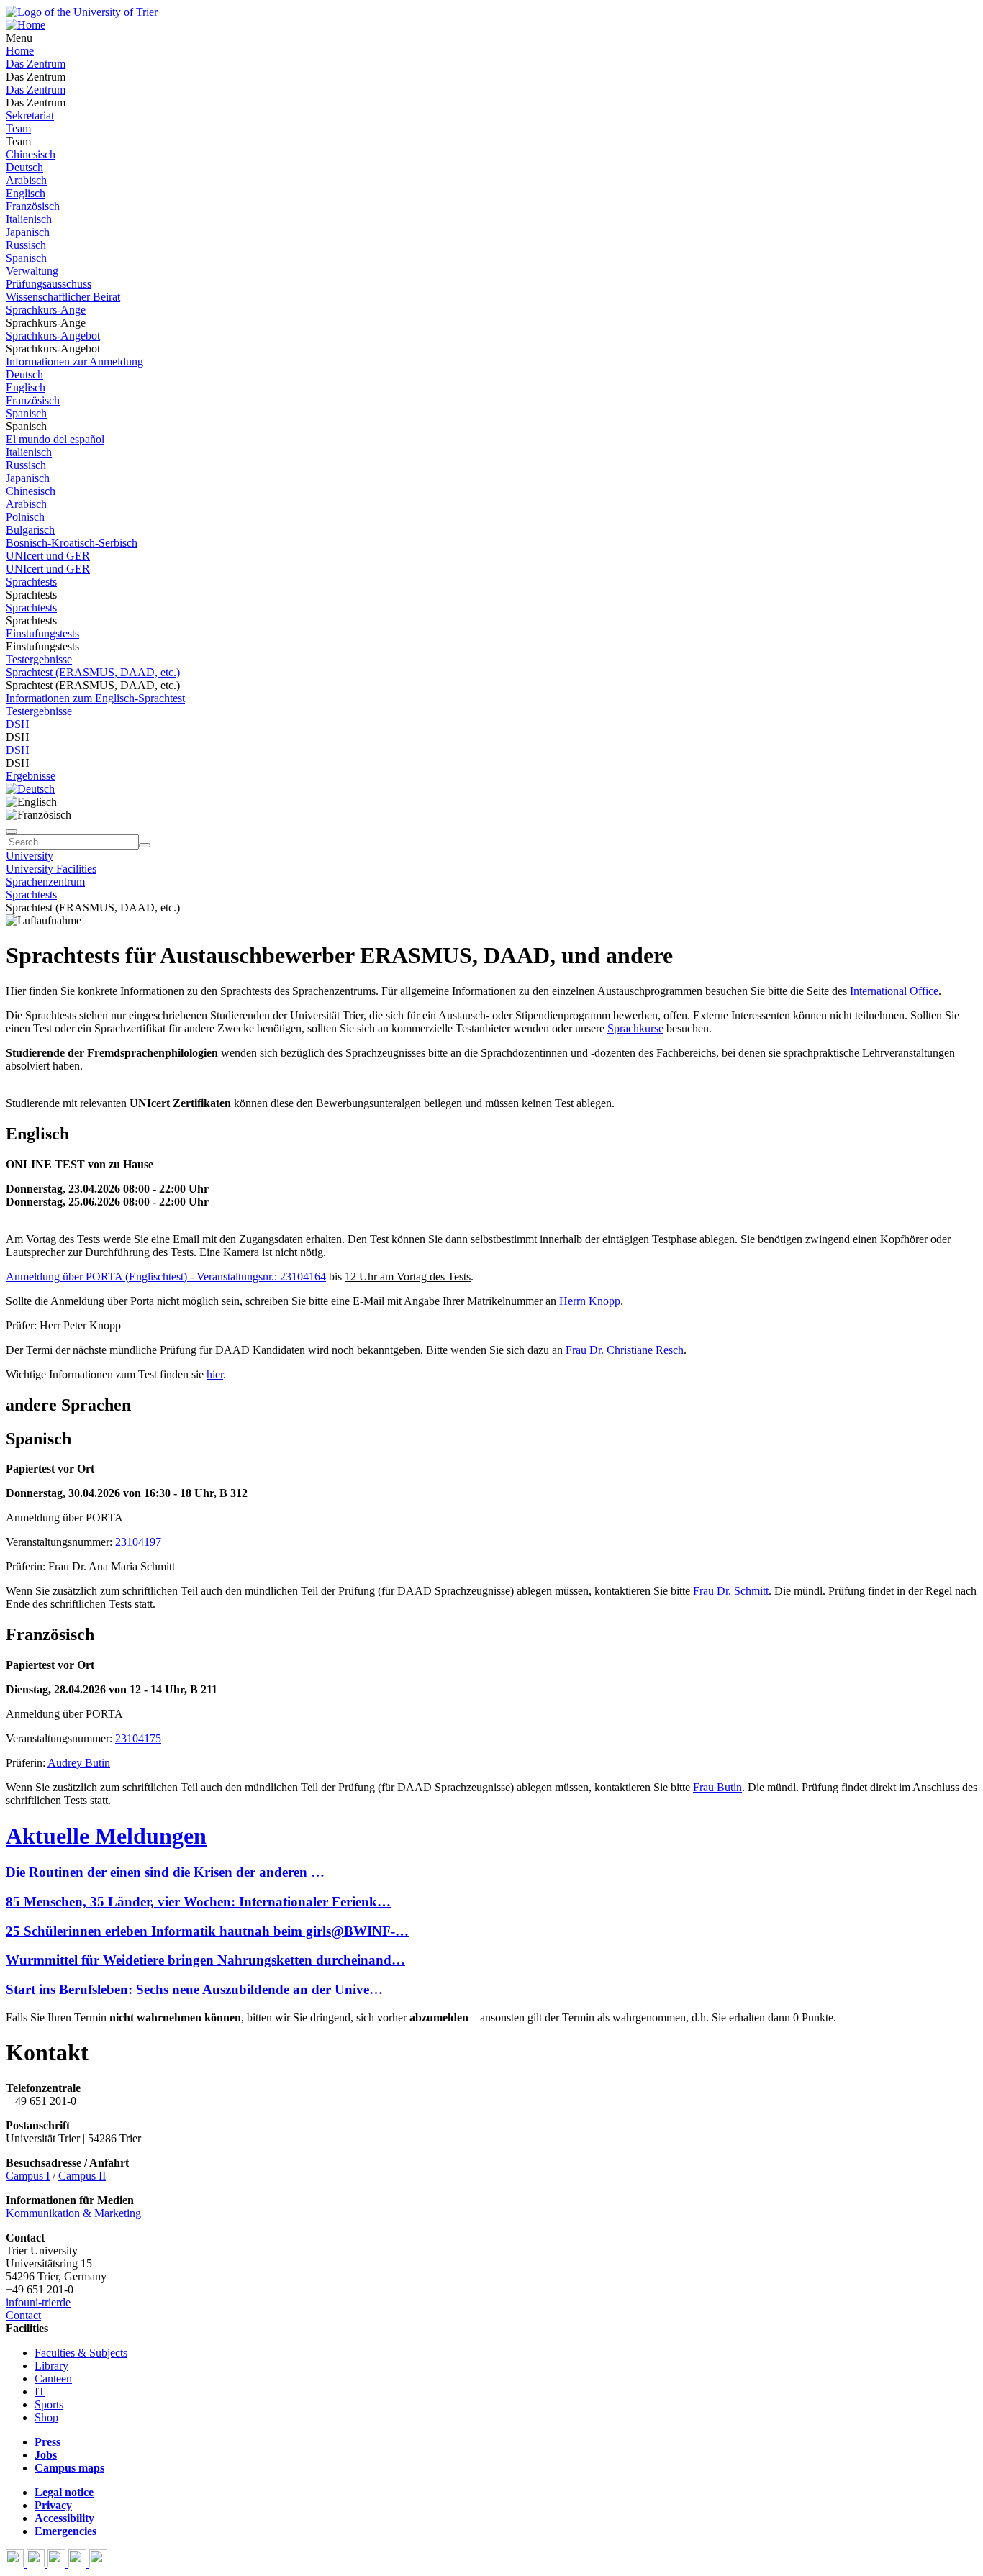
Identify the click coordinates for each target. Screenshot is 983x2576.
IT (40, 2391)
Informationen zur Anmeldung (74, 361)
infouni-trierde (38, 2302)
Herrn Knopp (590, 1301)
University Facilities (51, 869)
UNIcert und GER (48, 556)
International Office (894, 991)
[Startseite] (82, 12)
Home (20, 51)
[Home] (26, 25)
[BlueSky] (37, 2563)
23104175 (138, 1738)
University (30, 856)
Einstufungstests (42, 633)
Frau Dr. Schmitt (731, 1591)
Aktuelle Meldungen (106, 1836)
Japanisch (28, 232)
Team (18, 128)
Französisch (33, 206)
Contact (23, 2315)
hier (215, 1374)
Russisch (26, 245)
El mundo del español (55, 439)
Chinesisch (31, 154)
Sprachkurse (635, 1028)
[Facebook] (16, 2563)
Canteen (53, 2379)
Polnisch (25, 517)
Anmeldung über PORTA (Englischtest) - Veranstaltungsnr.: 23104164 (166, 1276)
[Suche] (12, 832)
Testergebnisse (39, 659)
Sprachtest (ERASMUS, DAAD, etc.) (93, 672)
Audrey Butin (79, 1763)
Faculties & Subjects (81, 2353)
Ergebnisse (31, 776)
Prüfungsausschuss (49, 284)
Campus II (82, 2176)
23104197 (138, 1542)
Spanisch (26, 258)
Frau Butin (717, 1787)
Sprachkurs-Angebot (53, 336)
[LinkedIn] (98, 2563)
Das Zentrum (36, 64)
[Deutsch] (30, 789)
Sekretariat (30, 115)
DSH (18, 724)
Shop (46, 2417)
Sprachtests (31, 582)
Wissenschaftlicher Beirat (63, 297)
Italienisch (29, 219)
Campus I (28, 2176)
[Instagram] (79, 2563)
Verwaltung (32, 271)
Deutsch (24, 167)
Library (51, 2366)
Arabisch (26, 180)
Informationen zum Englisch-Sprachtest (95, 698)
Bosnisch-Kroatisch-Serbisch (72, 543)
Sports (49, 2404)
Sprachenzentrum (45, 882)
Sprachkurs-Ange (46, 310)
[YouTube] (58, 2563)
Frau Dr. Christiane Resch (625, 1350)
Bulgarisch (30, 530)
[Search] (145, 845)
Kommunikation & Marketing (73, 2213)
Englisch (26, 193)
